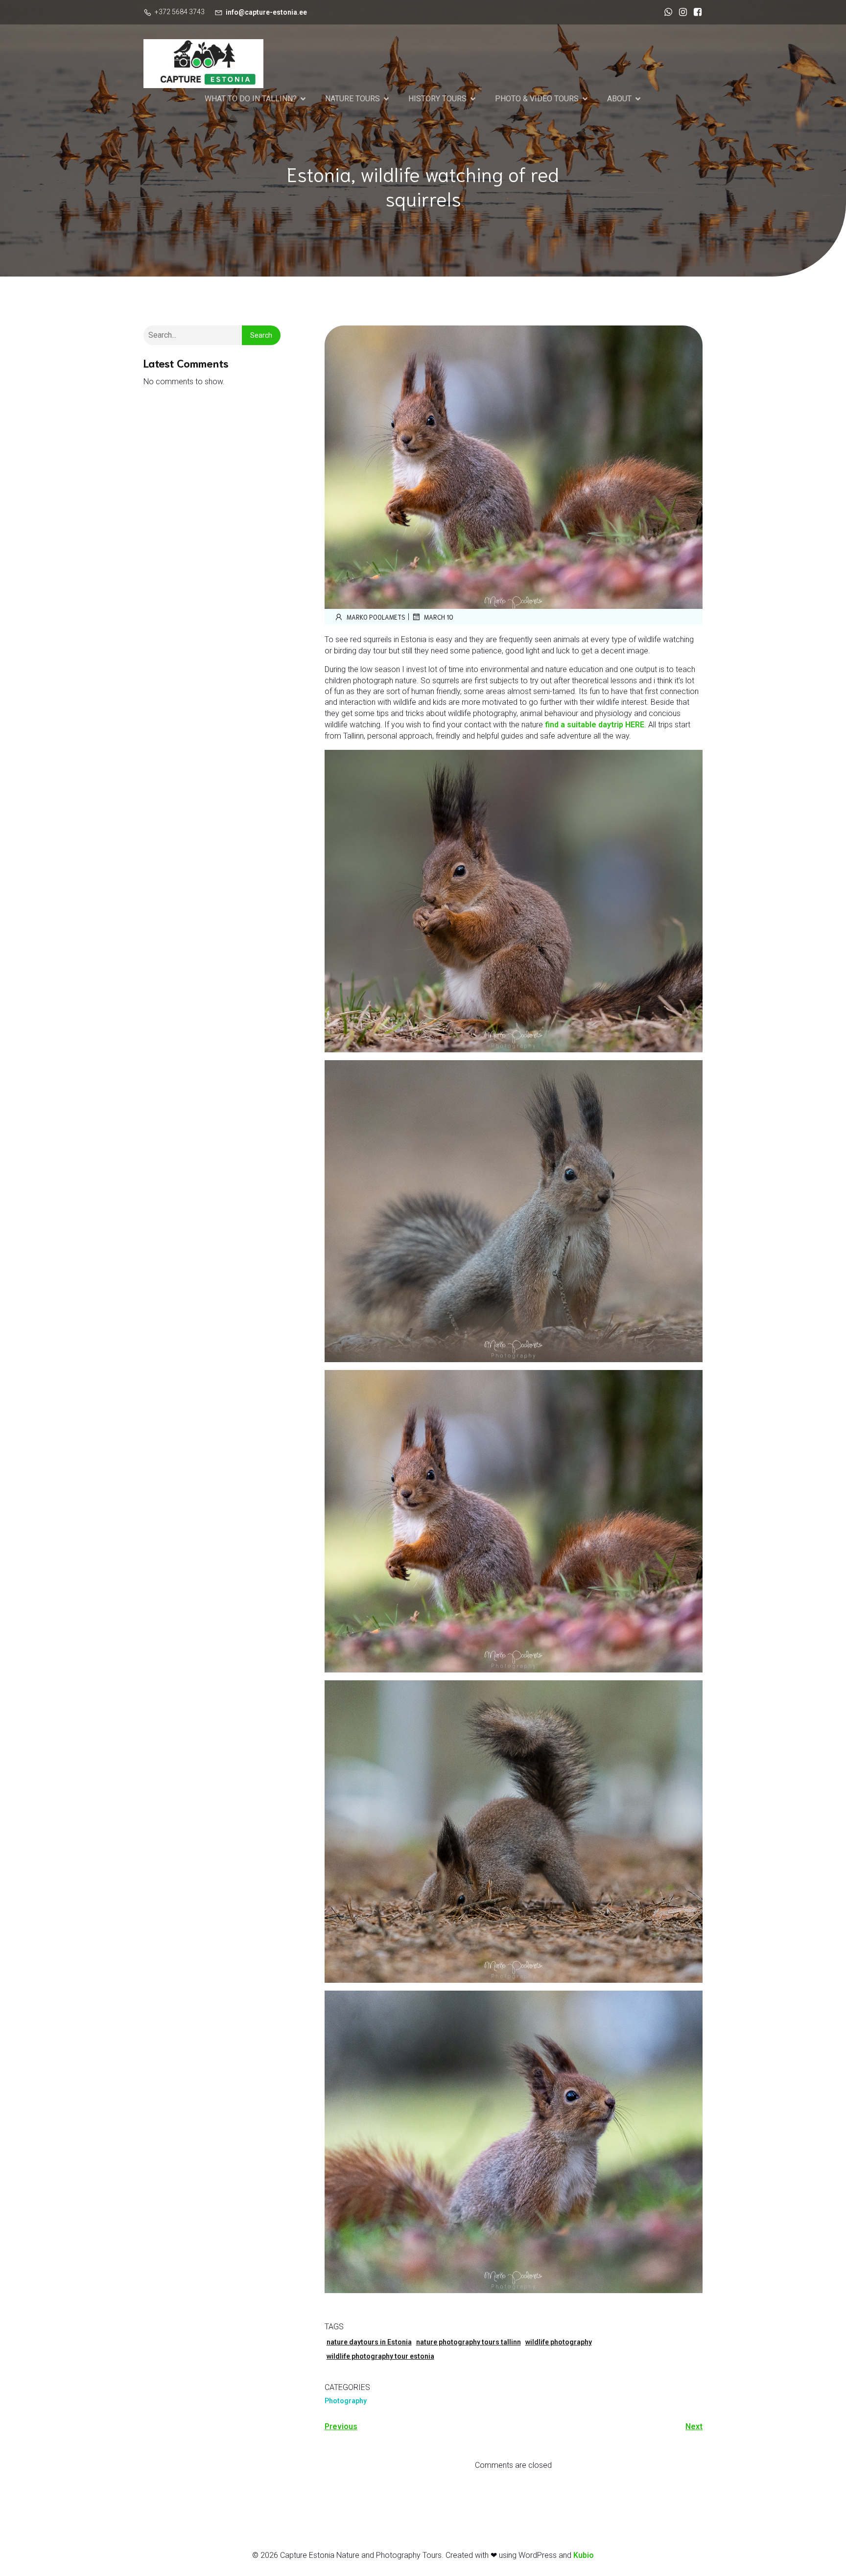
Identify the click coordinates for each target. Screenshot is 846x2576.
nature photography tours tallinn (469, 2342)
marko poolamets (376, 617)
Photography (346, 2401)
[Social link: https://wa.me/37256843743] (666, 12)
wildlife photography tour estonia (380, 2356)
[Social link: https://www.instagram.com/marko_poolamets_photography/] (681, 12)
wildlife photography (559, 2342)
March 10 (439, 617)
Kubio (584, 2555)
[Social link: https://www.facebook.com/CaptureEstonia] (695, 12)
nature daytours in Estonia (369, 2342)
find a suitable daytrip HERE (595, 725)
